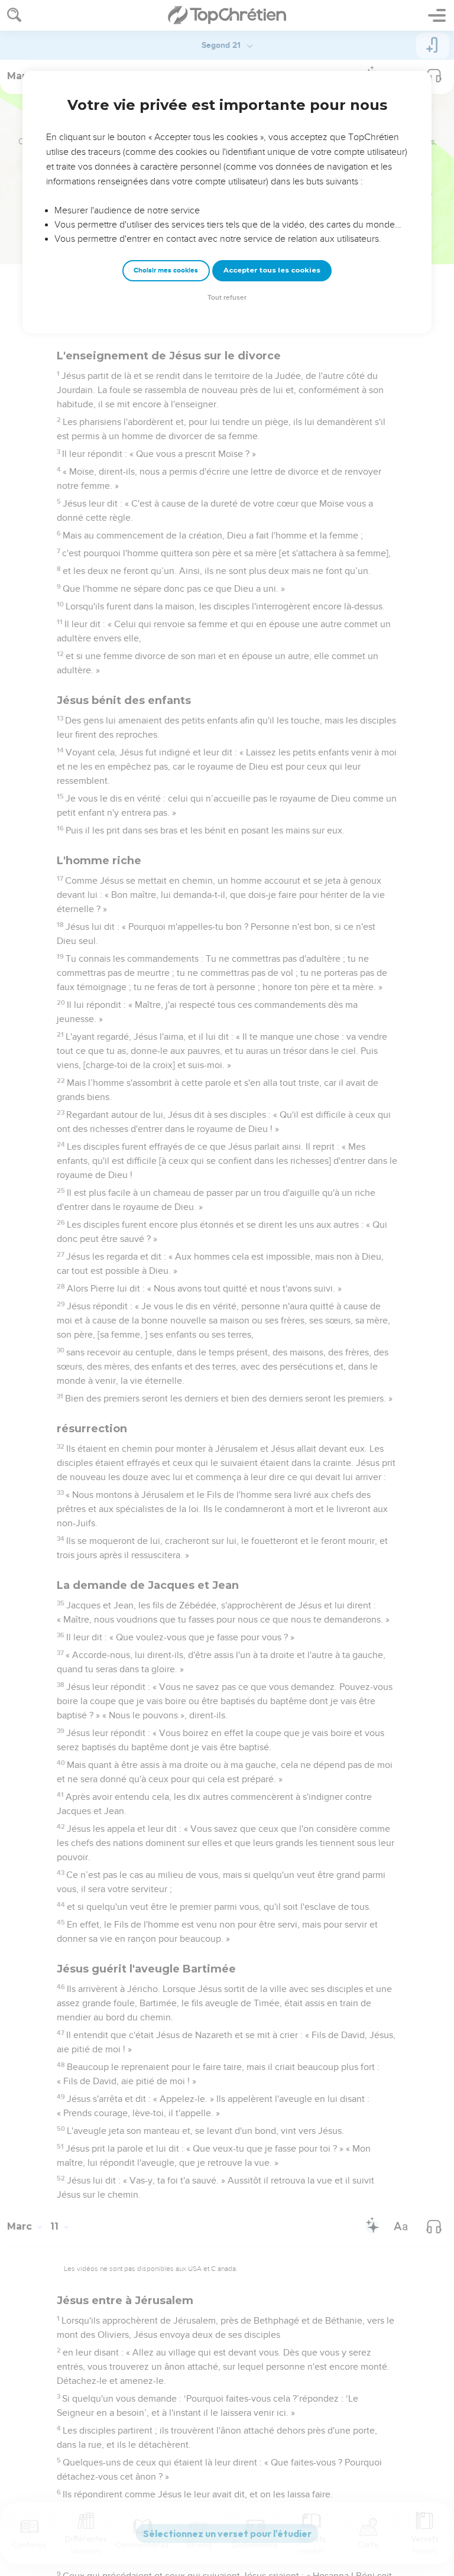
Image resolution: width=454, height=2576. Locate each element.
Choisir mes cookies (166, 270)
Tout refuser (227, 298)
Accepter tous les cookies (272, 270)
